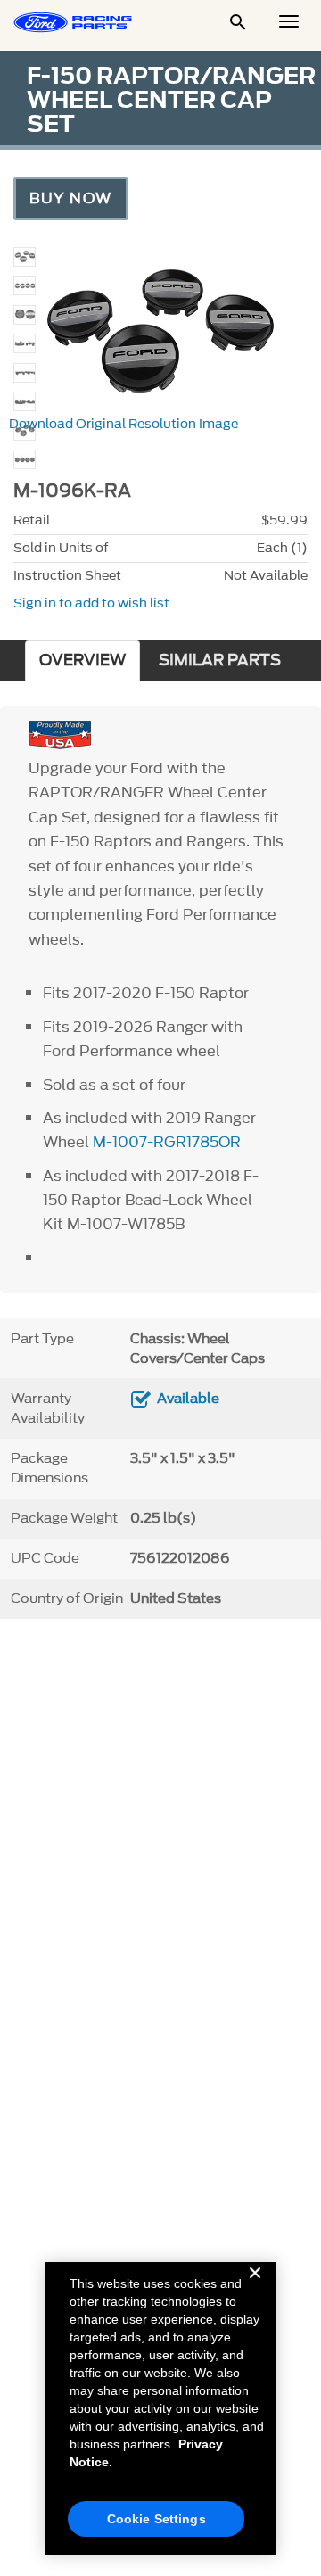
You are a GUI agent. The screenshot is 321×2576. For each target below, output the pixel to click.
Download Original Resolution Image (123, 424)
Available (188, 1399)
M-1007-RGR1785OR (167, 1142)
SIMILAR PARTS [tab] (220, 661)
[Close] (255, 2287)
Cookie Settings (156, 2519)
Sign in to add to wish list (91, 603)
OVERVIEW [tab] (82, 661)
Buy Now (71, 198)
